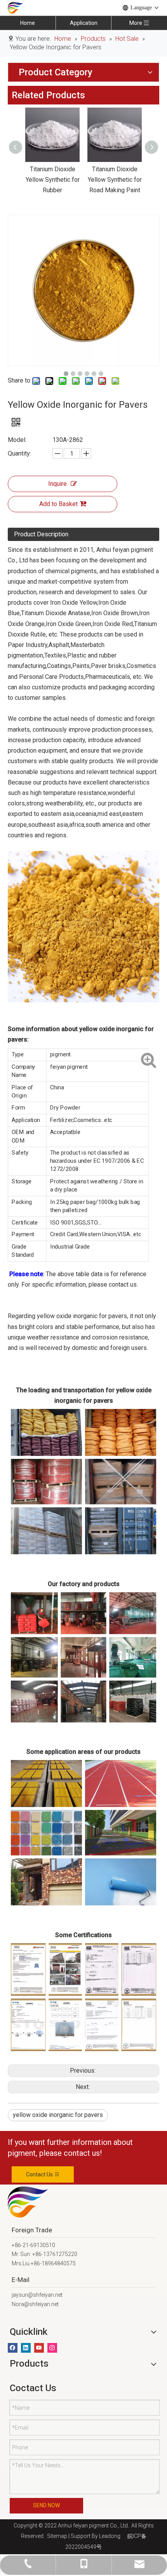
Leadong (110, 2536)
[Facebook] (13, 2348)
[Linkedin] (26, 2348)
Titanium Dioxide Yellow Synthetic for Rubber (30, 180)
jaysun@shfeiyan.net (37, 2295)
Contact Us (40, 2174)
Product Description (41, 534)
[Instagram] (52, 2348)
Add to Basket (58, 504)
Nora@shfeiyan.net (35, 2304)
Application (84, 23)
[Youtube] (39, 2348)
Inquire (57, 484)
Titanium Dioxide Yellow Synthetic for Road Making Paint (92, 180)
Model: (17, 440)
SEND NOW (46, 2505)
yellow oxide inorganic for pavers (58, 2115)
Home (28, 23)
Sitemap (56, 2536)
